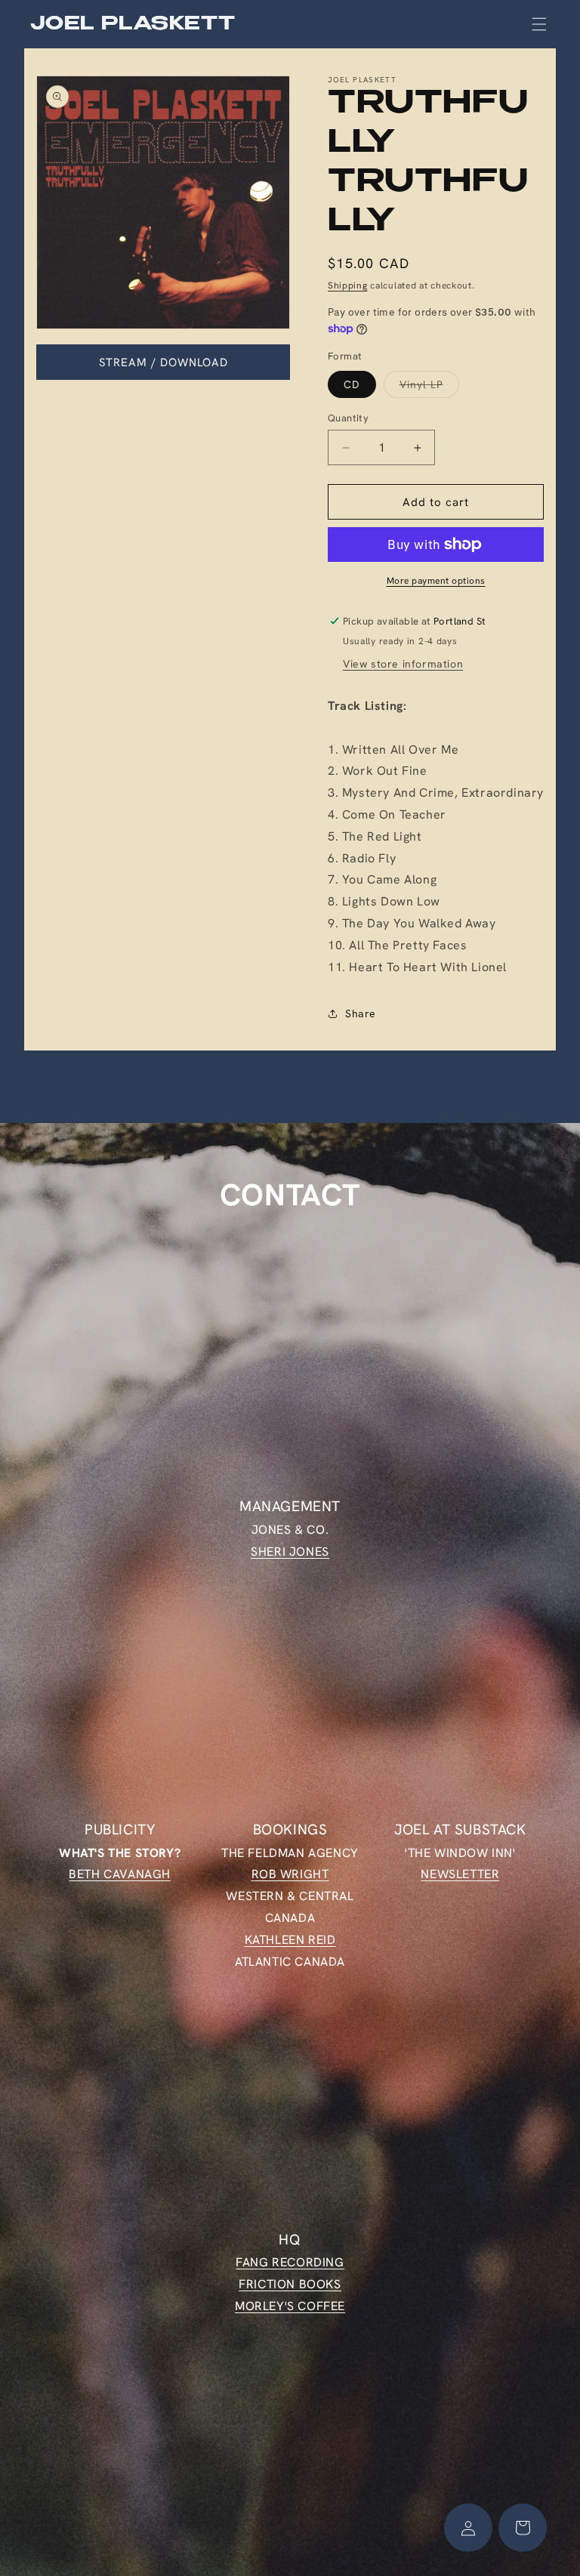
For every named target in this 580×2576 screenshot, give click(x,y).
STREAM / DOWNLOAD (164, 362)
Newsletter (460, 1874)
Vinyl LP (429, 387)
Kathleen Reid (290, 1940)
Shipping (348, 285)
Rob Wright (290, 1874)
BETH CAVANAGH (120, 1874)
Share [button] (361, 1013)
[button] (539, 24)
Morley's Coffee (290, 2306)
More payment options (436, 581)
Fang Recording (290, 2262)
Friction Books (290, 2284)
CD (352, 384)
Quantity (348, 418)
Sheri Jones (290, 1552)
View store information (403, 664)
